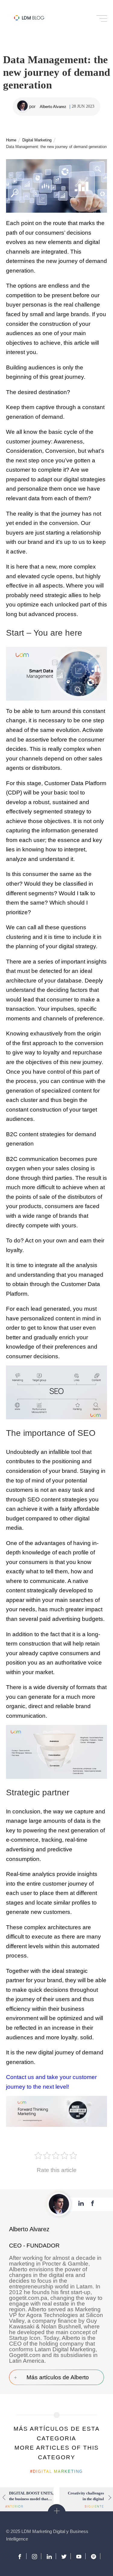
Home (11, 140)
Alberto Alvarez (53, 107)
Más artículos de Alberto (58, 2377)
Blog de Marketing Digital (29, 18)
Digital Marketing (32, 6)
